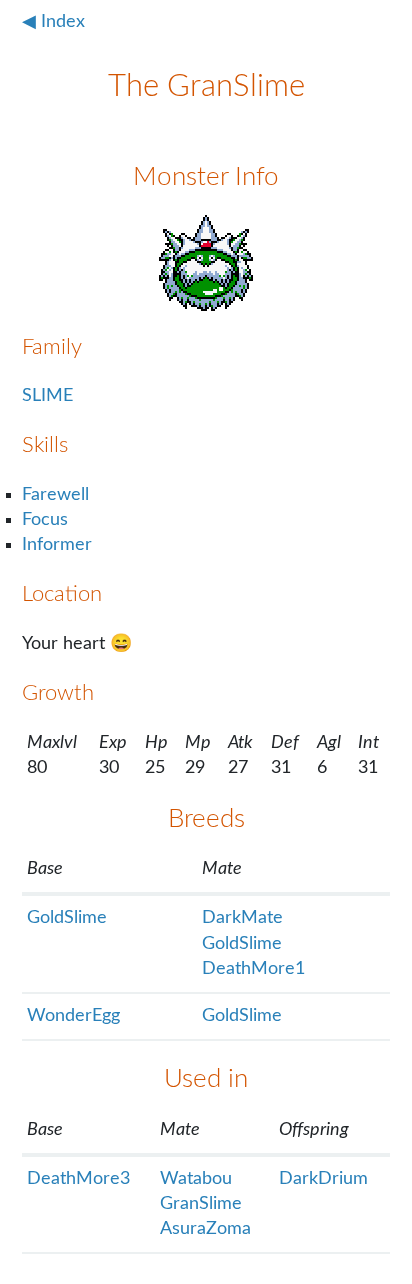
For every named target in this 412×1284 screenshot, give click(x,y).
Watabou (196, 1179)
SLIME (47, 396)
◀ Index (53, 22)
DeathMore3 (78, 1179)
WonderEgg (73, 1016)
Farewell (55, 495)
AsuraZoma (205, 1229)
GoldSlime (67, 918)
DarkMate (242, 918)
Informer (57, 545)
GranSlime (201, 1204)
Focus (45, 520)
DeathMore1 (253, 969)
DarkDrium (323, 1179)
